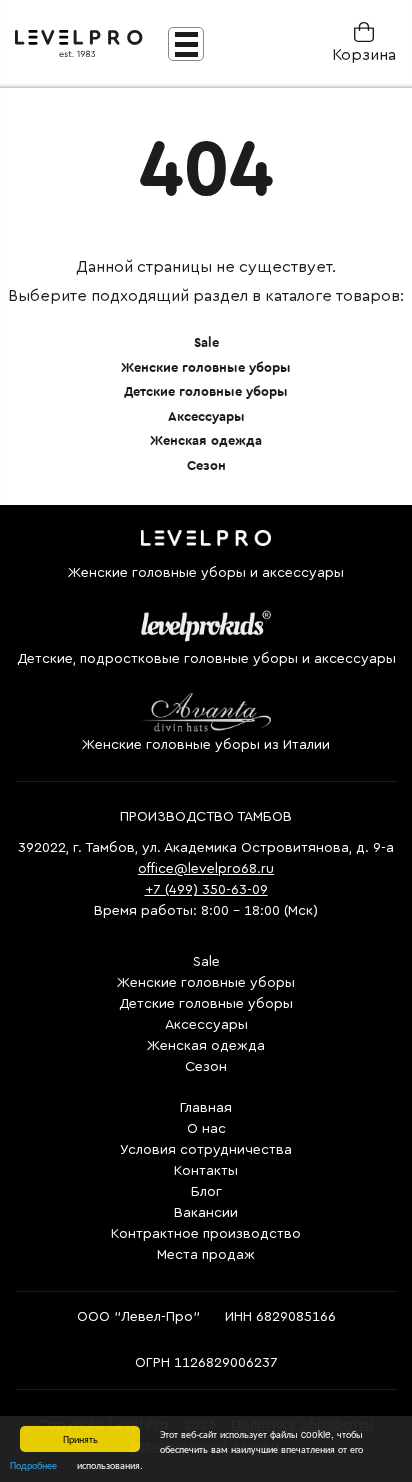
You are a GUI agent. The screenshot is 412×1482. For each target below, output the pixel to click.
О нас (206, 1129)
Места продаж (206, 1255)
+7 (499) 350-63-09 (206, 890)
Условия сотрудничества (206, 1150)
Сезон (206, 465)
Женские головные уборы (206, 367)
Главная (206, 1108)
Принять (80, 1438)
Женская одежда (206, 440)
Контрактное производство (206, 1234)
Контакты (206, 1171)
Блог (206, 1192)
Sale (206, 342)
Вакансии (206, 1213)
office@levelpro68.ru (206, 869)
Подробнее (33, 1464)
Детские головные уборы (206, 391)
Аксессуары (206, 416)
